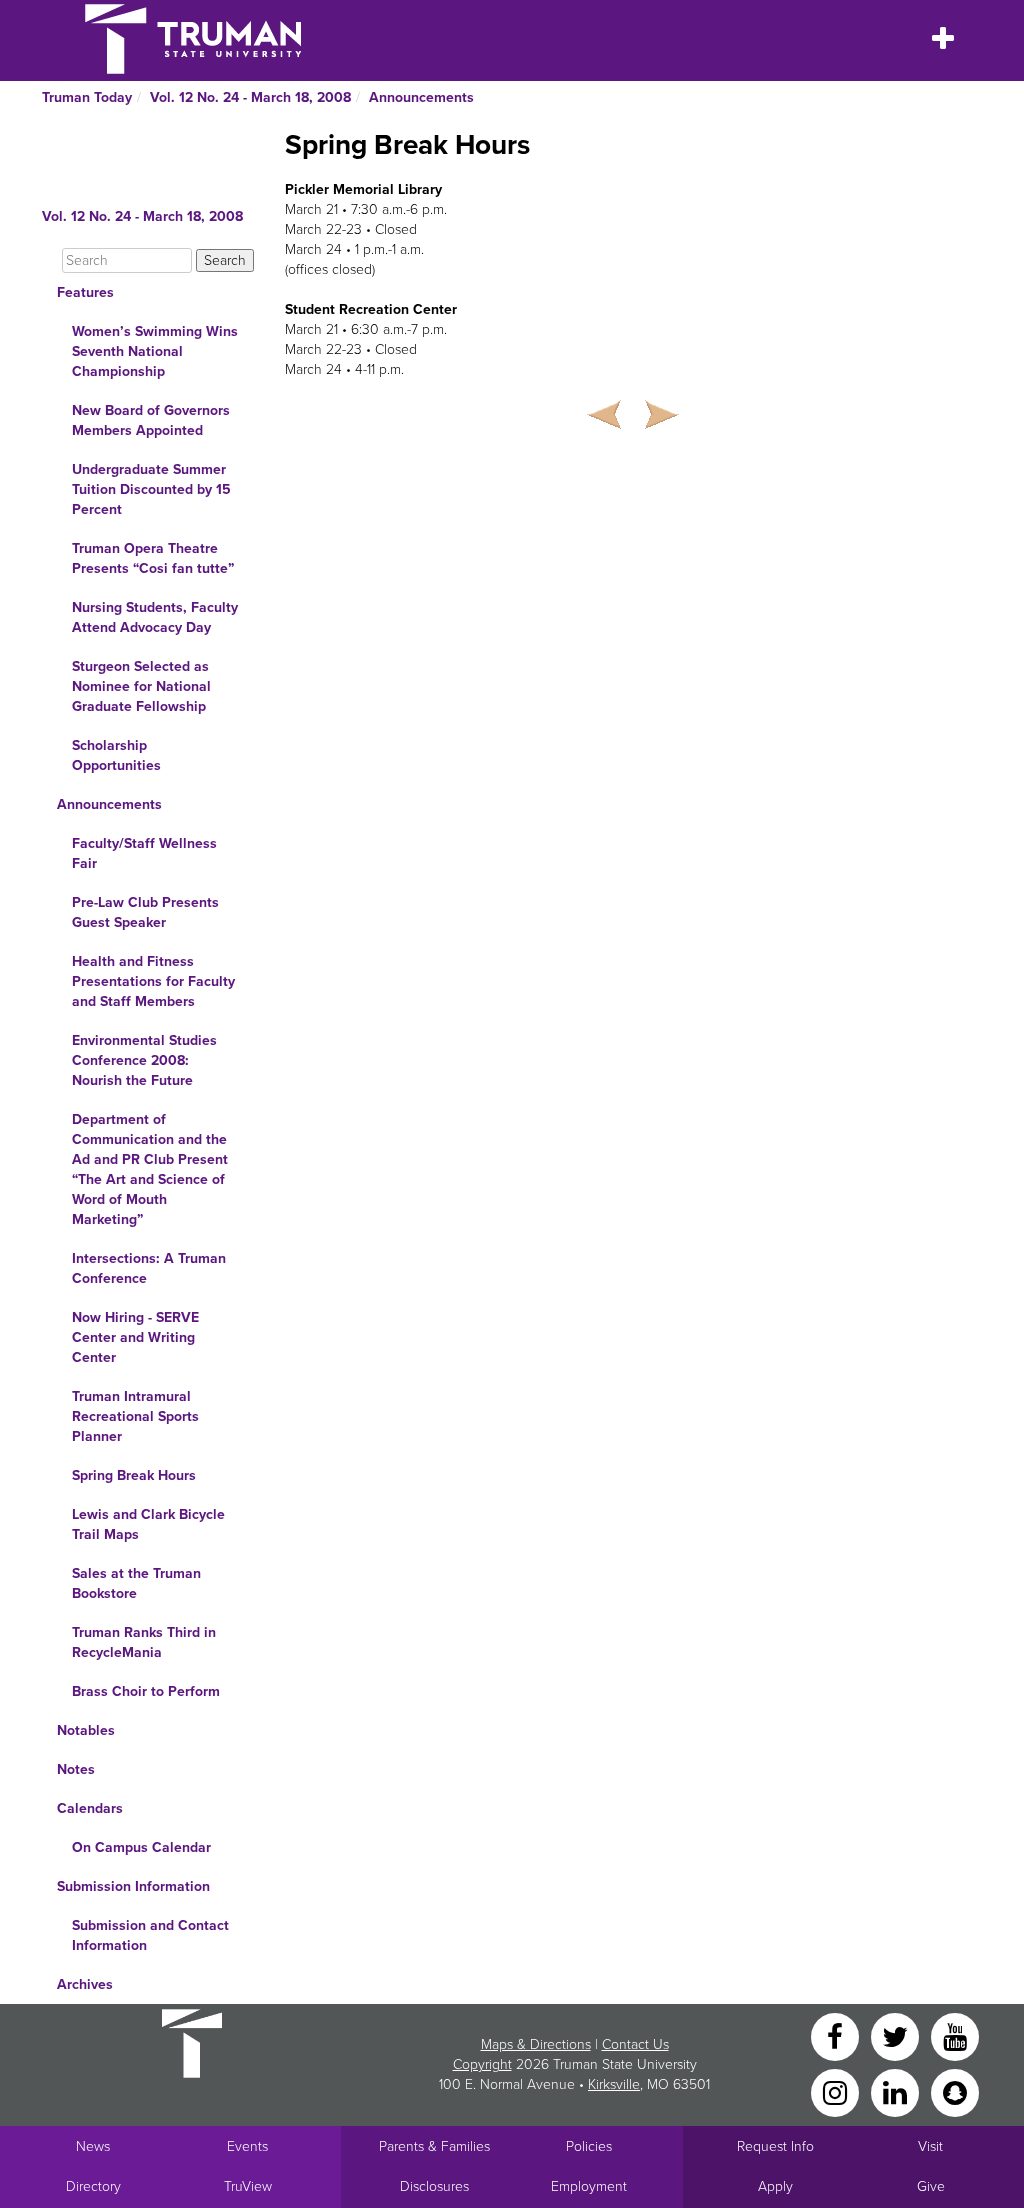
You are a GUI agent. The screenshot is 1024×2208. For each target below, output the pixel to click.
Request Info (775, 2146)
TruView (248, 2186)
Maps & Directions (536, 2044)
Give (931, 2186)
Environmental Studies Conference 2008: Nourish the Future (144, 1060)
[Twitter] (897, 2035)
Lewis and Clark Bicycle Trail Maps (148, 1524)
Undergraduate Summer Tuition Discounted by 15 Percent (151, 489)
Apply (775, 2186)
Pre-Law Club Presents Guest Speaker (145, 912)
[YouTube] (955, 2035)
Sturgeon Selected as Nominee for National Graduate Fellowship (141, 686)
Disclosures (434, 2186)
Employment (589, 2186)
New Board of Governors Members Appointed (151, 420)
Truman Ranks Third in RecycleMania (144, 1642)
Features (85, 292)
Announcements (421, 97)
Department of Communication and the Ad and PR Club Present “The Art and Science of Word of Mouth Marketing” (150, 1169)
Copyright (482, 2064)
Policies (589, 2146)
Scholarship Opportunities (116, 755)
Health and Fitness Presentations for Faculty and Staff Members (153, 981)
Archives (85, 1984)
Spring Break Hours (134, 1475)
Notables (86, 1730)
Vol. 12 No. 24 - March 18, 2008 (250, 97)
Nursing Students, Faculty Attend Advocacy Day (155, 617)
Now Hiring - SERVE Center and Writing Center (135, 1337)
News (93, 2146)
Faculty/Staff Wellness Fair (144, 853)
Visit (930, 2146)
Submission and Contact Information (150, 1935)
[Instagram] (837, 2091)
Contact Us (635, 2044)
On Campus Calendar (141, 1847)
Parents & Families (434, 2146)
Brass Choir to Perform (146, 1691)
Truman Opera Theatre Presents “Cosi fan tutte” (153, 558)
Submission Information (133, 1886)
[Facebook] (837, 2035)
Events (247, 2146)
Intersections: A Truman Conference (149, 1268)
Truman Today (87, 97)
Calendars (90, 1808)
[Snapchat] (955, 2091)
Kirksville (614, 2084)
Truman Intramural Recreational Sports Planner (135, 1416)
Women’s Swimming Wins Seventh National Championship (155, 351)
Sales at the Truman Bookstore (136, 1583)
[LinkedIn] (897, 2091)
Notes (76, 1769)
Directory (93, 2186)
